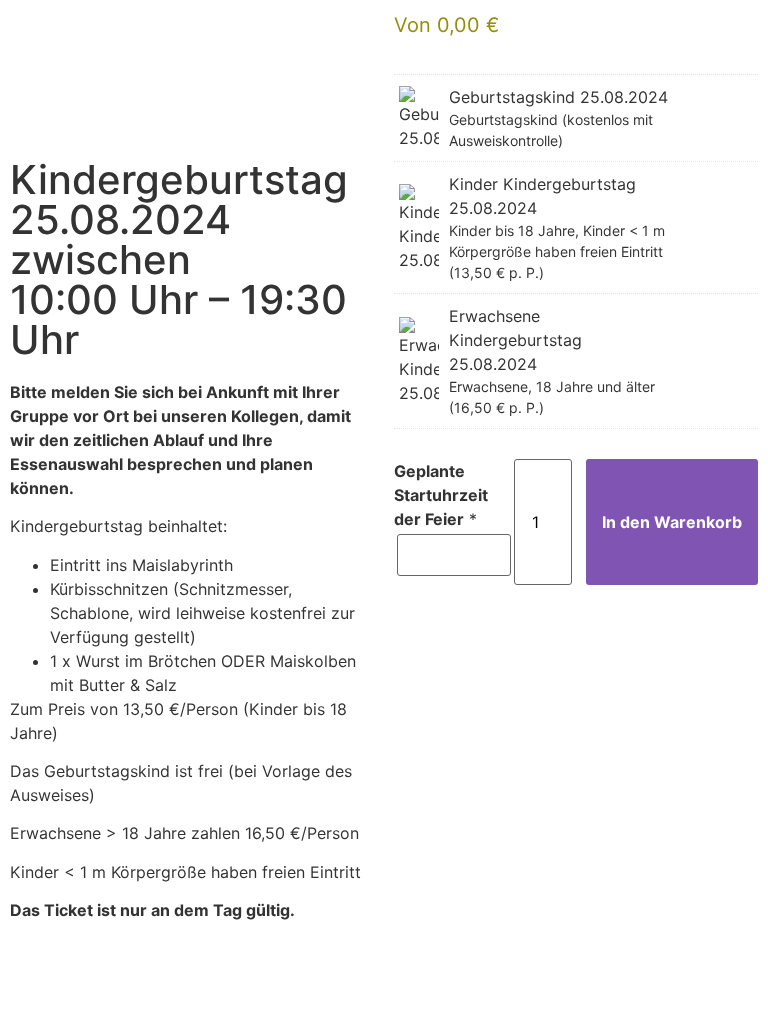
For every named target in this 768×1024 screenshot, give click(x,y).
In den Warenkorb (672, 522)
